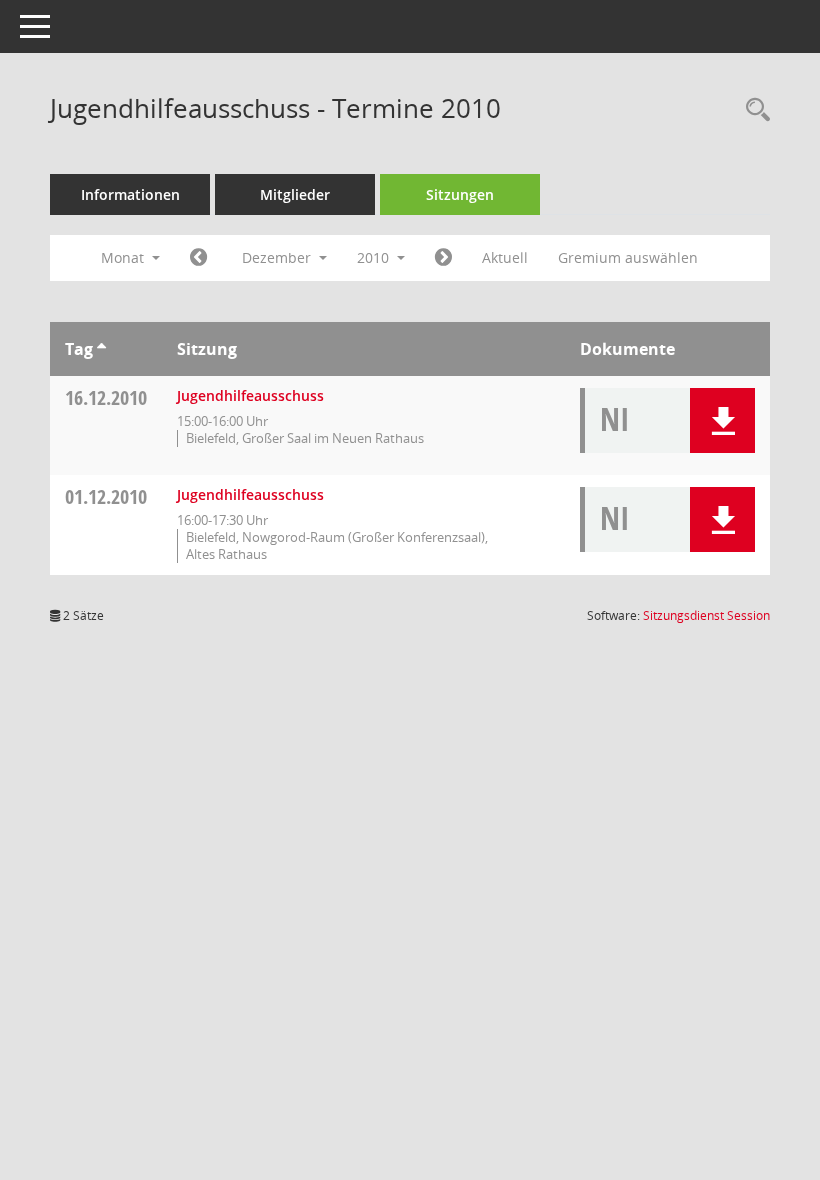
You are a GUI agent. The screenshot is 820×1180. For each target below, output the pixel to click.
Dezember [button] (278, 257)
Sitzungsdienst (706, 615)
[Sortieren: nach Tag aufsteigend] (101, 349)
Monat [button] (124, 257)
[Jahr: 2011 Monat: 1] (443, 258)
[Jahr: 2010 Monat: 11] (198, 258)
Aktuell (505, 257)
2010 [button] (375, 257)
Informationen (130, 194)
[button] (722, 420)
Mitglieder (295, 194)
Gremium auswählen (628, 257)
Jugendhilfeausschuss (250, 395)
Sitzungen (460, 194)
